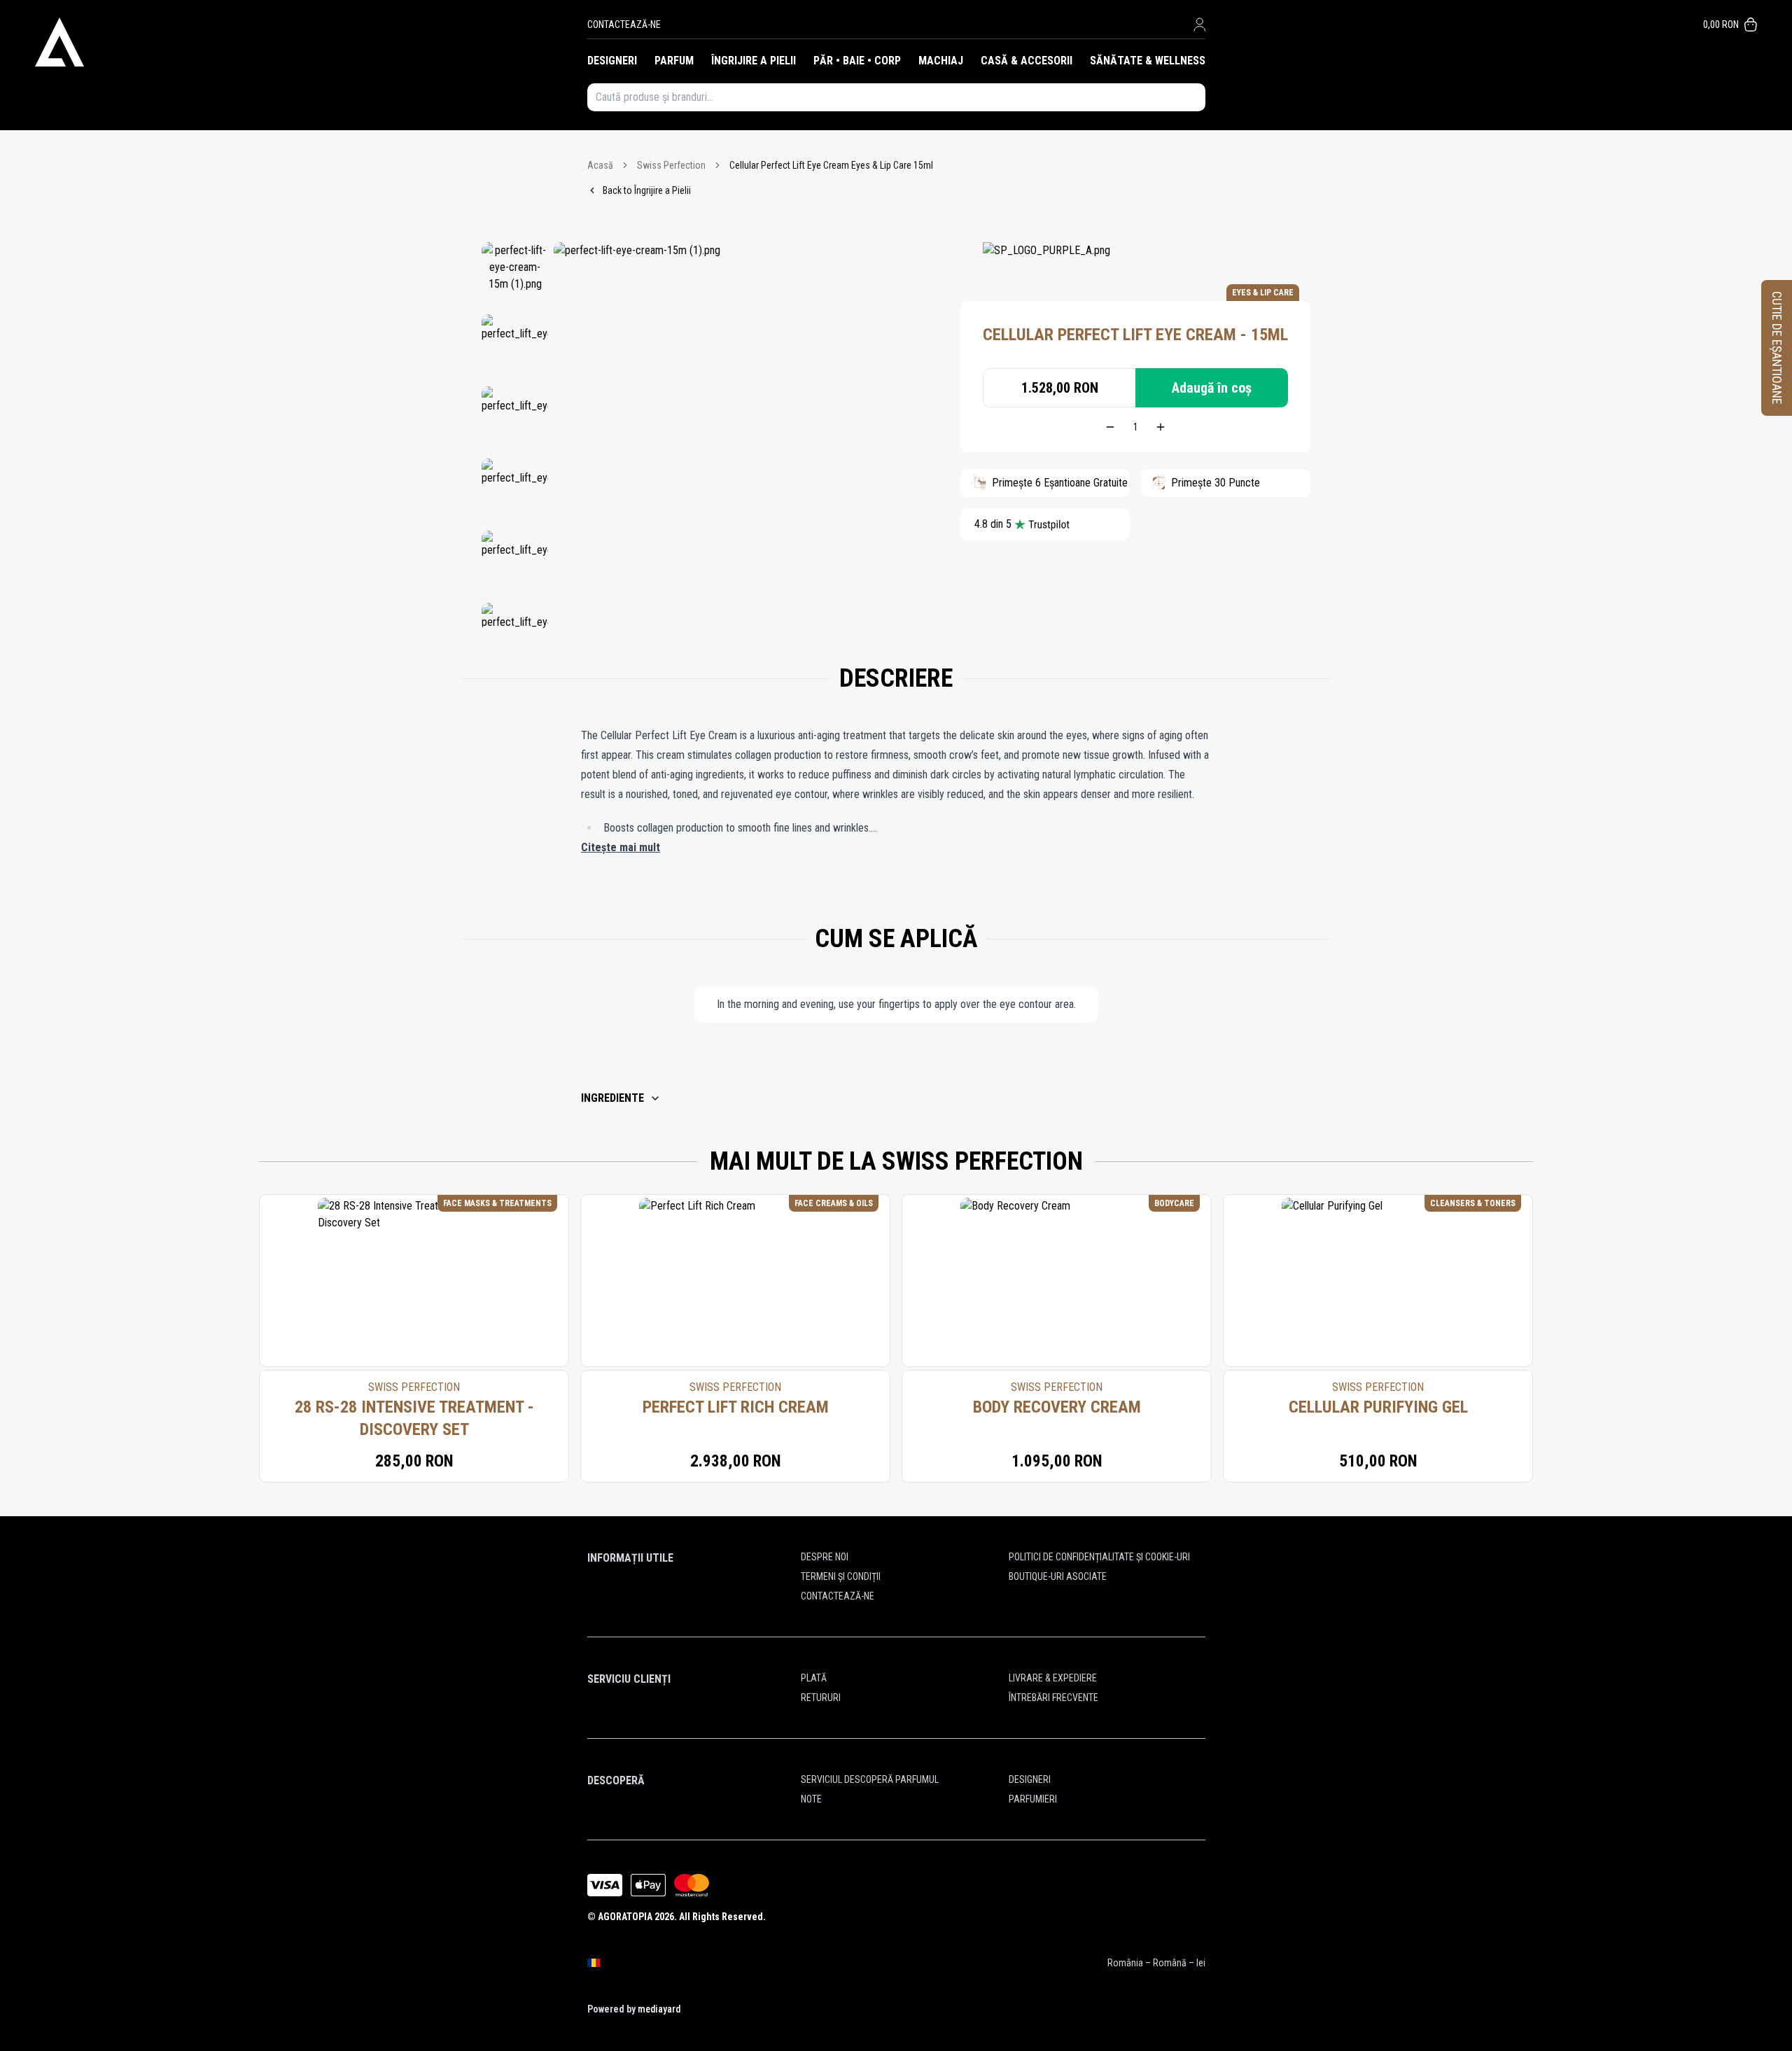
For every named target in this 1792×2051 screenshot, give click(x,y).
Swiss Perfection (671, 165)
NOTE (811, 1799)
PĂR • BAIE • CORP (857, 61)
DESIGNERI (612, 61)
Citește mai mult (621, 847)
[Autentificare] (1199, 24)
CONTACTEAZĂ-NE (624, 24)
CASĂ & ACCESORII (1027, 61)
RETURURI (821, 1697)
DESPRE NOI (825, 1557)
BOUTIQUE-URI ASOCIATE (1058, 1576)
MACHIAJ (941, 61)
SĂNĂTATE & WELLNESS (1148, 61)
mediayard (659, 2009)
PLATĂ (814, 1678)
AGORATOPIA (625, 1917)
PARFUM (674, 61)
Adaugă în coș (1212, 388)
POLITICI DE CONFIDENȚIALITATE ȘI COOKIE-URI (1099, 1557)
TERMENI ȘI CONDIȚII (841, 1576)
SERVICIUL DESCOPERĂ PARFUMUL (870, 1779)
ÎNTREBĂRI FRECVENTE (1053, 1697)
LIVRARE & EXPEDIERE (1053, 1678)
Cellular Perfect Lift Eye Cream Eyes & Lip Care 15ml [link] (831, 165)
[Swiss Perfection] (1046, 263)
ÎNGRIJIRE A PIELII (754, 61)
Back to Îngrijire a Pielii (647, 190)
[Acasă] (311, 42)
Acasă (600, 165)
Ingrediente (612, 1098)
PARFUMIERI (1033, 1799)
